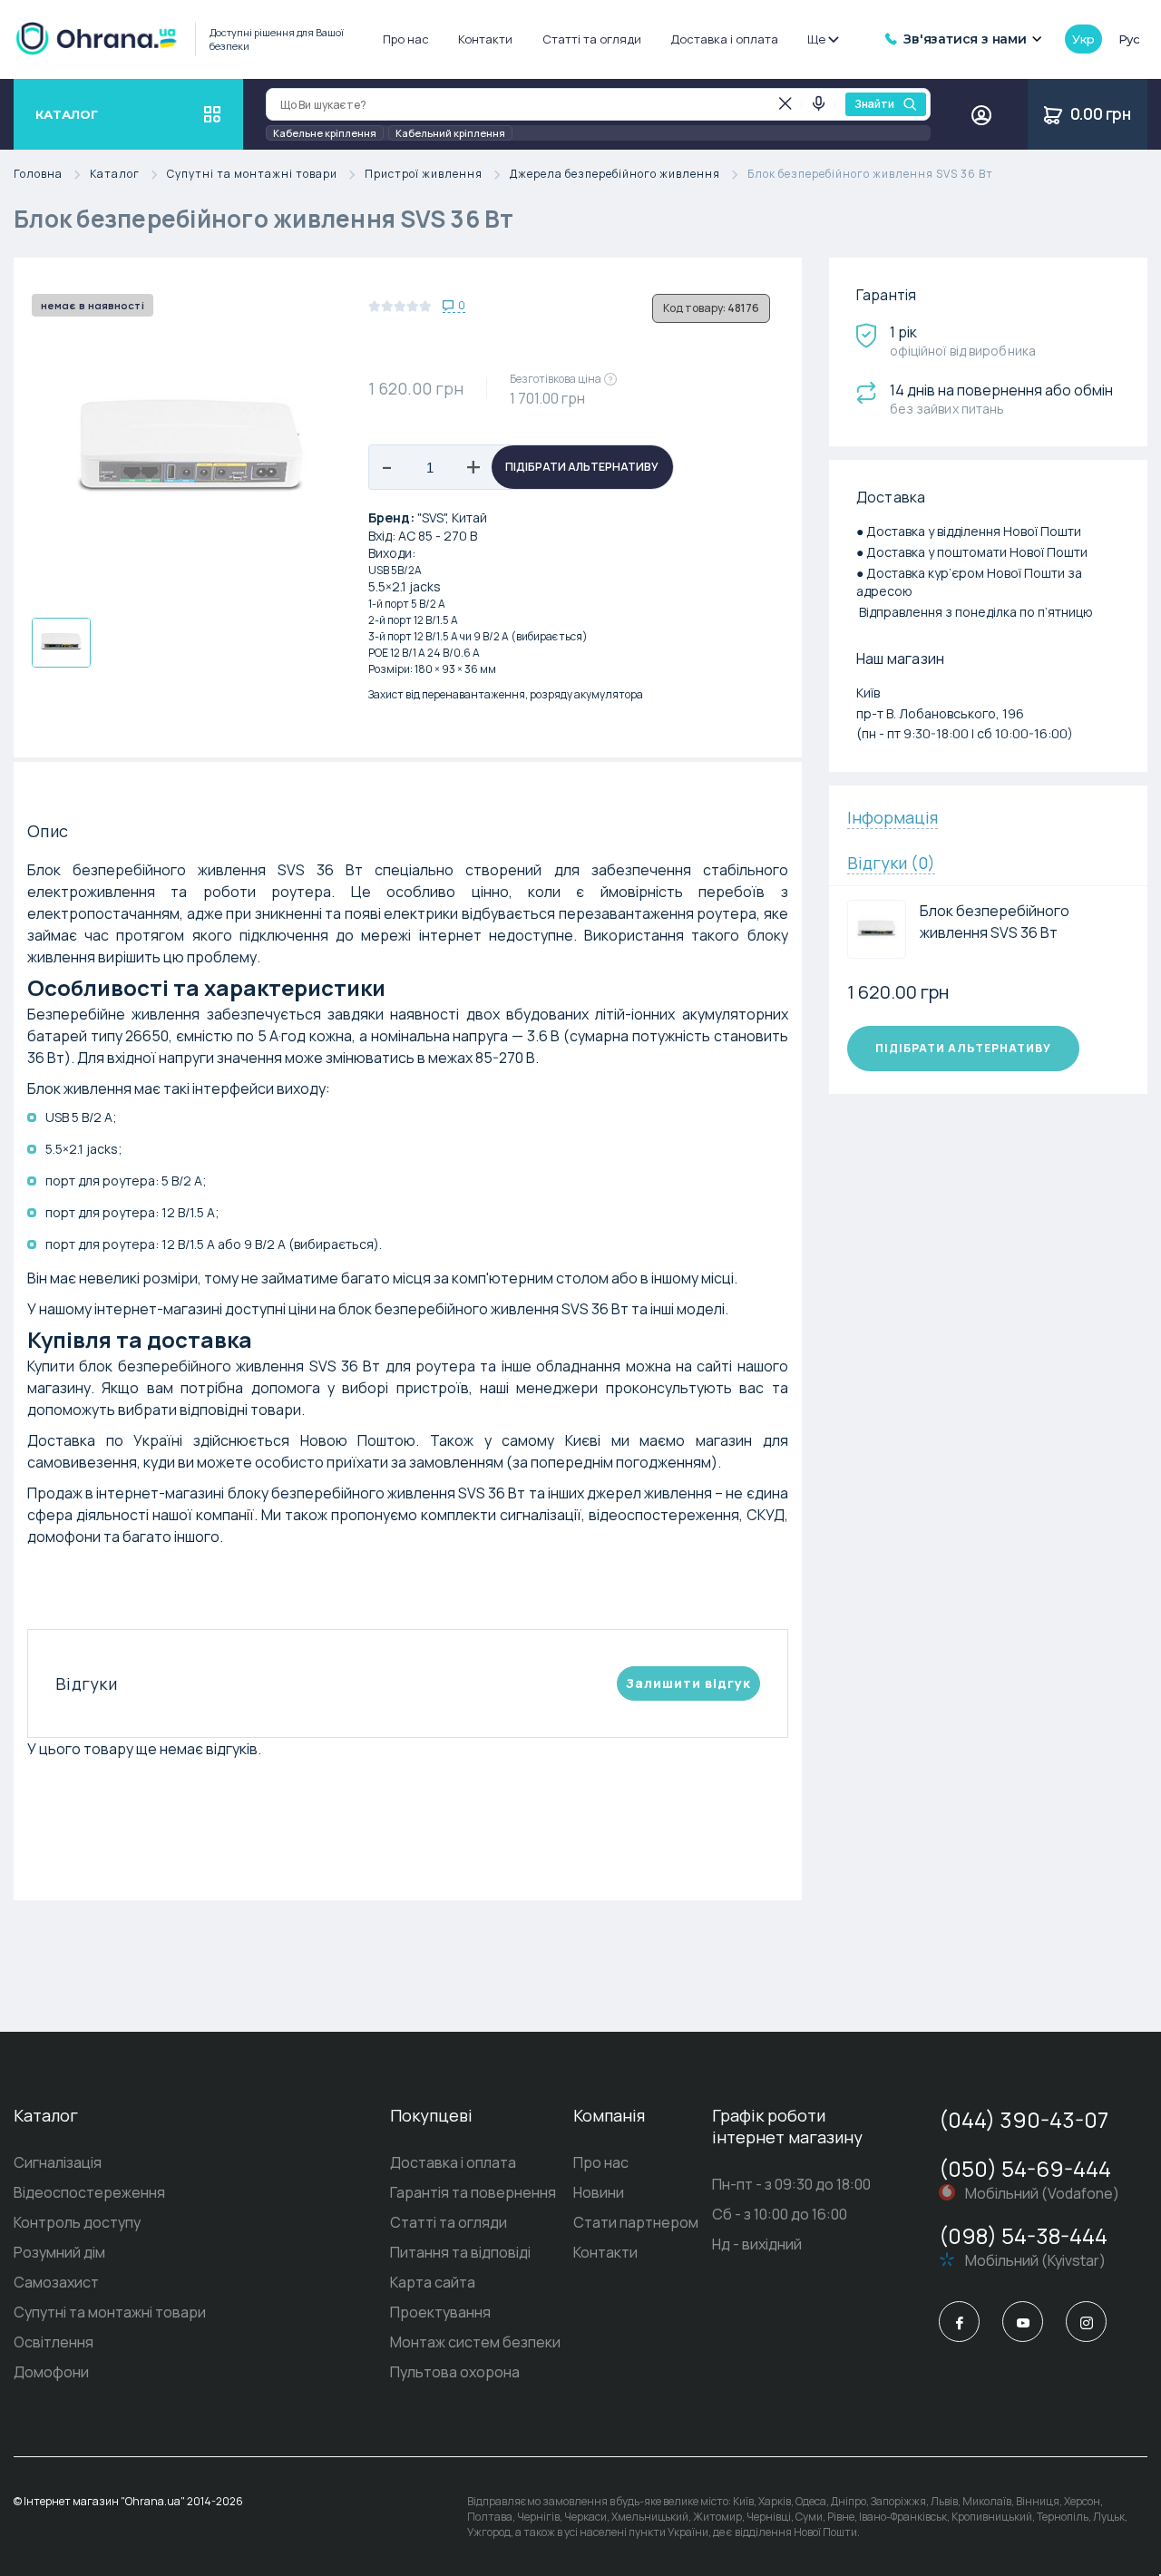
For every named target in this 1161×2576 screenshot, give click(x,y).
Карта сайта (433, 2282)
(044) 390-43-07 (1024, 2119)
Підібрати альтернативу (582, 467)
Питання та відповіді (460, 2252)
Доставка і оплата (724, 39)
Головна (38, 175)
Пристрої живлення (424, 175)
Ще (816, 39)
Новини (599, 2192)
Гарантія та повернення (473, 2192)
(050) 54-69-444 (1025, 2168)
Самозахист (56, 2282)
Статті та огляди (592, 39)
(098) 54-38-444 (1023, 2235)
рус (1129, 39)
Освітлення (54, 2342)
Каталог (115, 175)
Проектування (440, 2312)
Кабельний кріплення (450, 133)
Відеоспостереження (89, 2192)
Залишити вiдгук (688, 1683)
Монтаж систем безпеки (475, 2342)
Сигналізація (58, 2162)
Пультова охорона (455, 2372)
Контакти (485, 39)
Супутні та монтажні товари (252, 175)
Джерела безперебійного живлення (615, 175)
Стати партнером (636, 2222)
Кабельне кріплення (325, 133)
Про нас (406, 39)
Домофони (51, 2372)
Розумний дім (59, 2252)
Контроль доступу (77, 2222)
